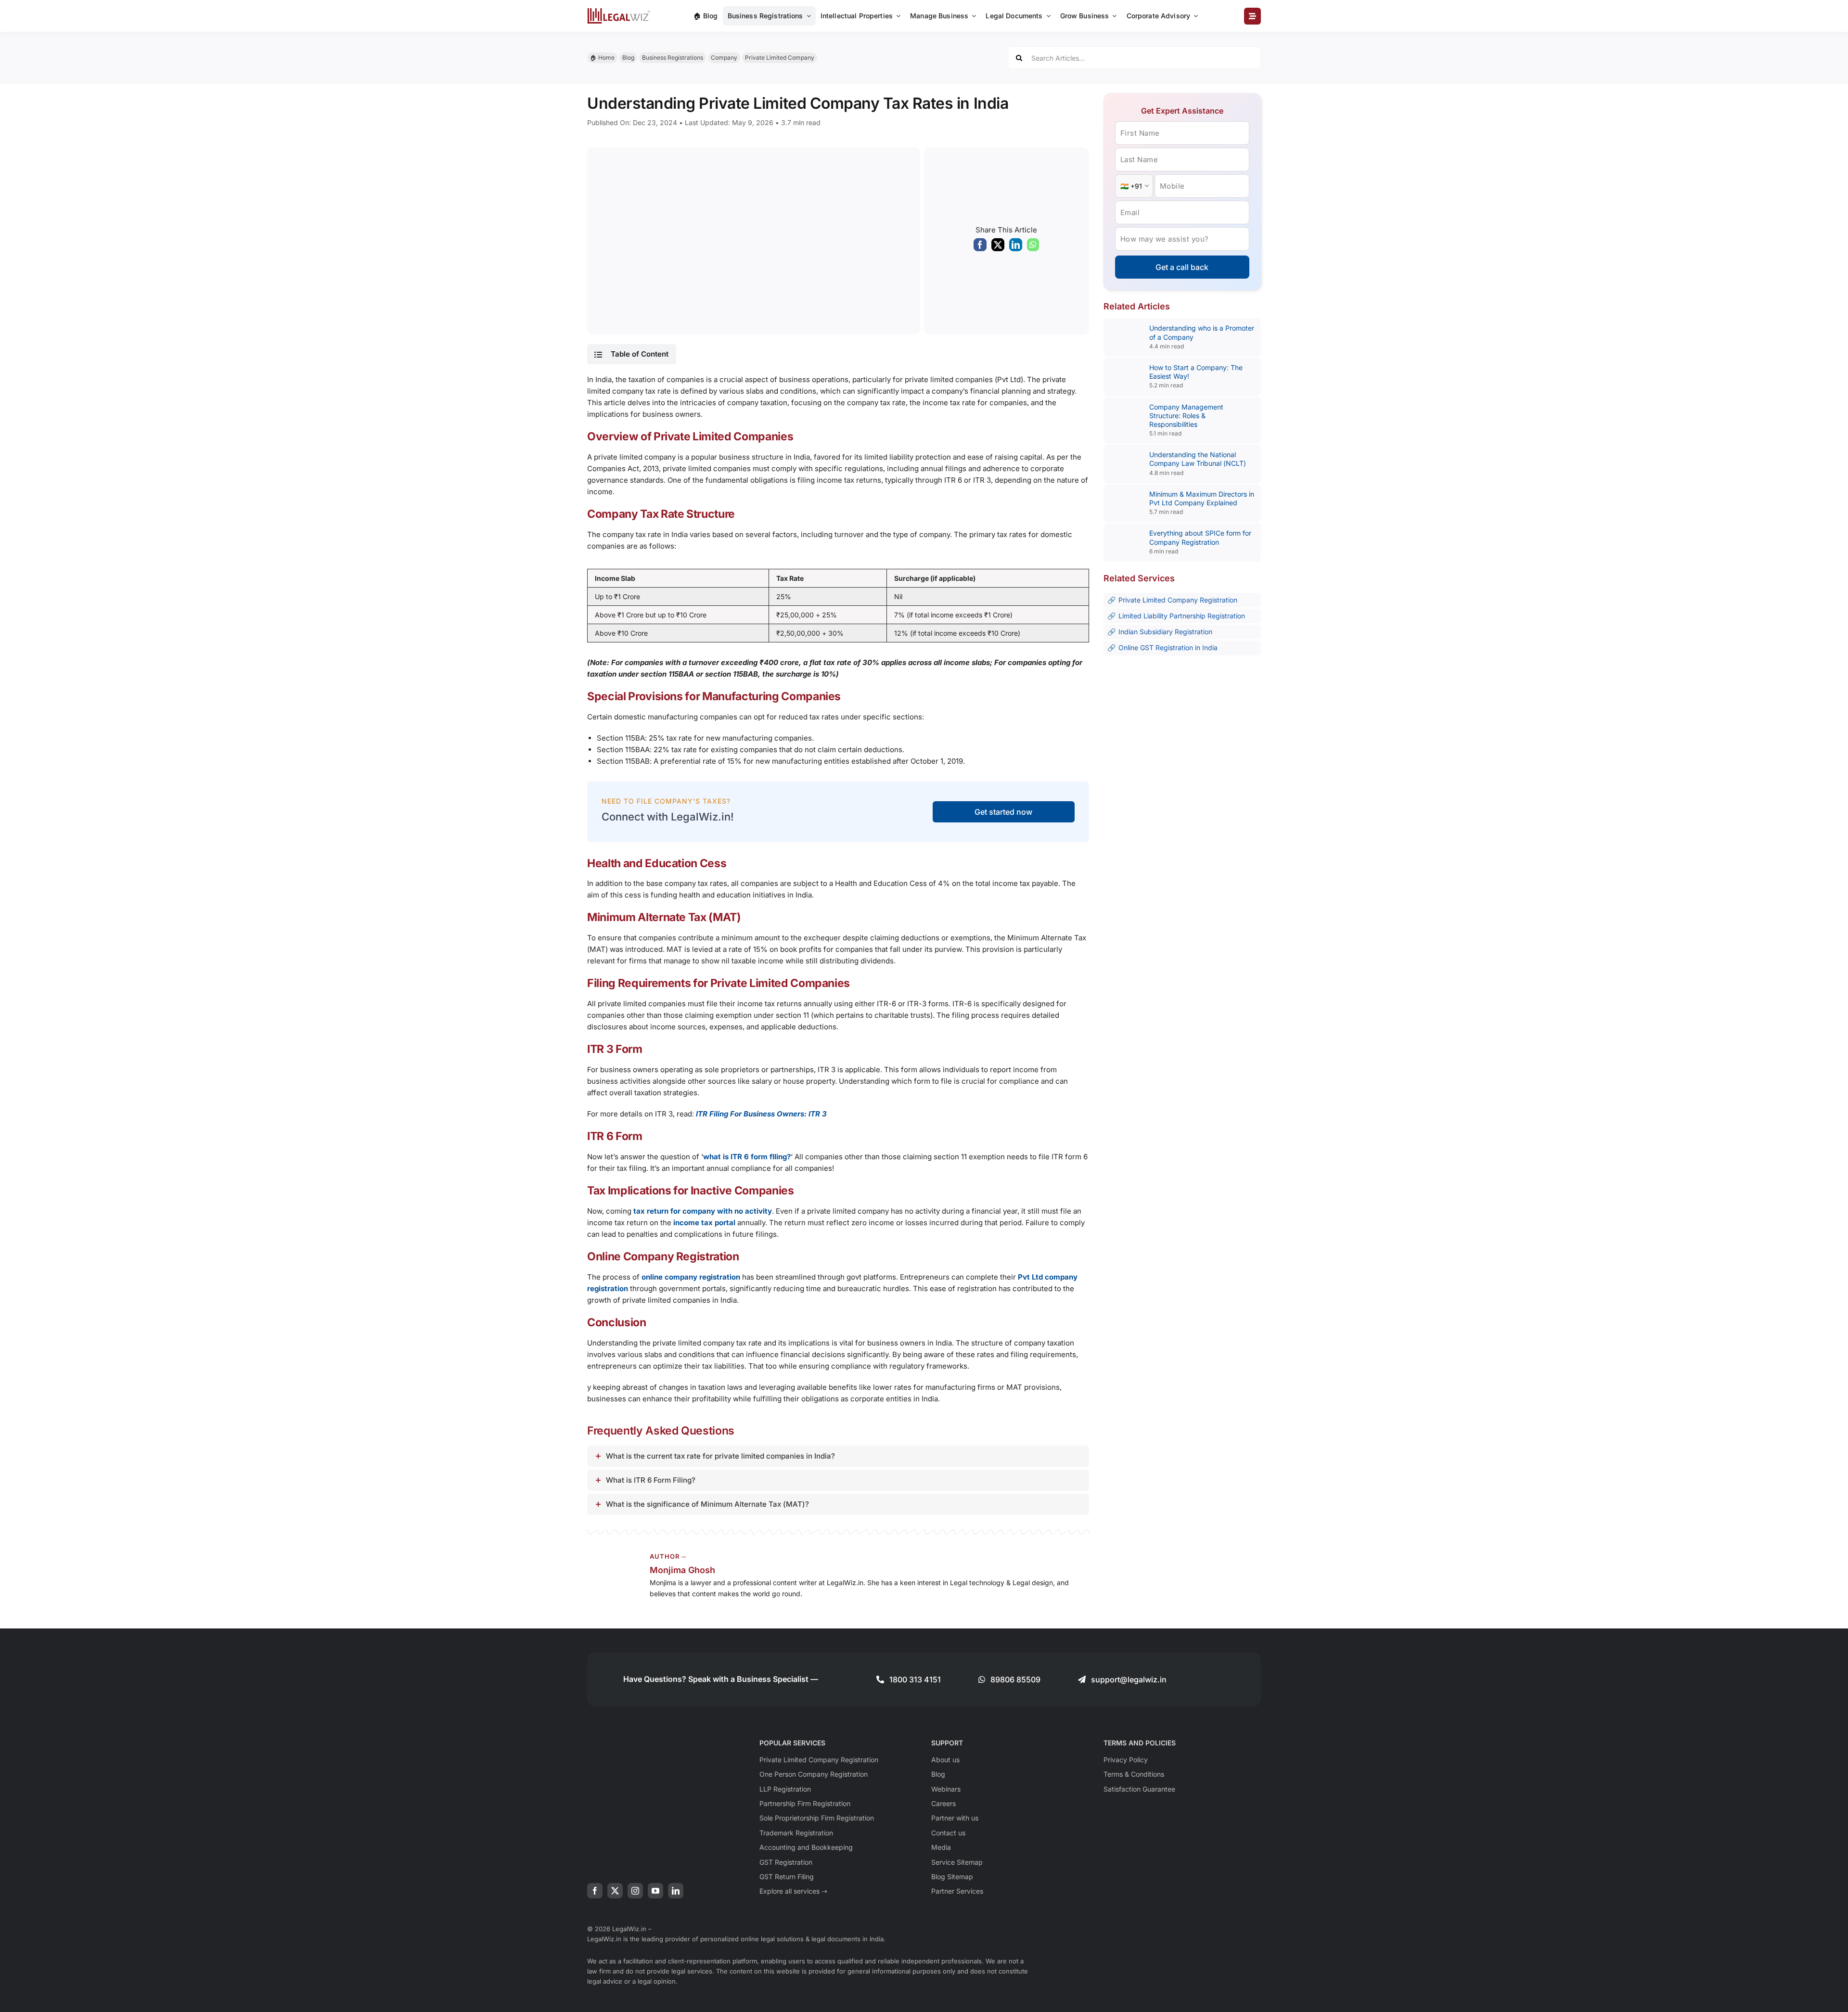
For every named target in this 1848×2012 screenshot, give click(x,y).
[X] (998, 247)
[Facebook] (980, 247)
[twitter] (615, 1891)
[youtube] (655, 1891)
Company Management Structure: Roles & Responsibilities (1186, 416)
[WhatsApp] (1033, 247)
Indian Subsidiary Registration (1165, 632)
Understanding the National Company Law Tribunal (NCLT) (1198, 459)
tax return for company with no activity (703, 1211)
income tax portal (704, 1223)
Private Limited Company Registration (1178, 600)
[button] (631, 354)
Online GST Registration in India (1168, 647)
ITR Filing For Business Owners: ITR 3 (761, 1114)
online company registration (691, 1277)
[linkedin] (676, 1891)
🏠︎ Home (602, 58)
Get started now (1003, 812)
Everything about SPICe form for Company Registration (1200, 537)
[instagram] (635, 1891)
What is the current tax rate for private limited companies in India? (720, 1456)
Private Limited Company (780, 58)
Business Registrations (673, 58)
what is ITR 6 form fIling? (747, 1157)
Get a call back (1182, 267)
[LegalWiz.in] (619, 11)
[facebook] (595, 1891)
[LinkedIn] (1016, 247)
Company (724, 58)
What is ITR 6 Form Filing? (651, 1480)
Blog (628, 58)
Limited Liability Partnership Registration (1182, 616)
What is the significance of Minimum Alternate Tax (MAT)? (707, 1504)
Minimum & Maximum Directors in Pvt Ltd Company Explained (1202, 498)
